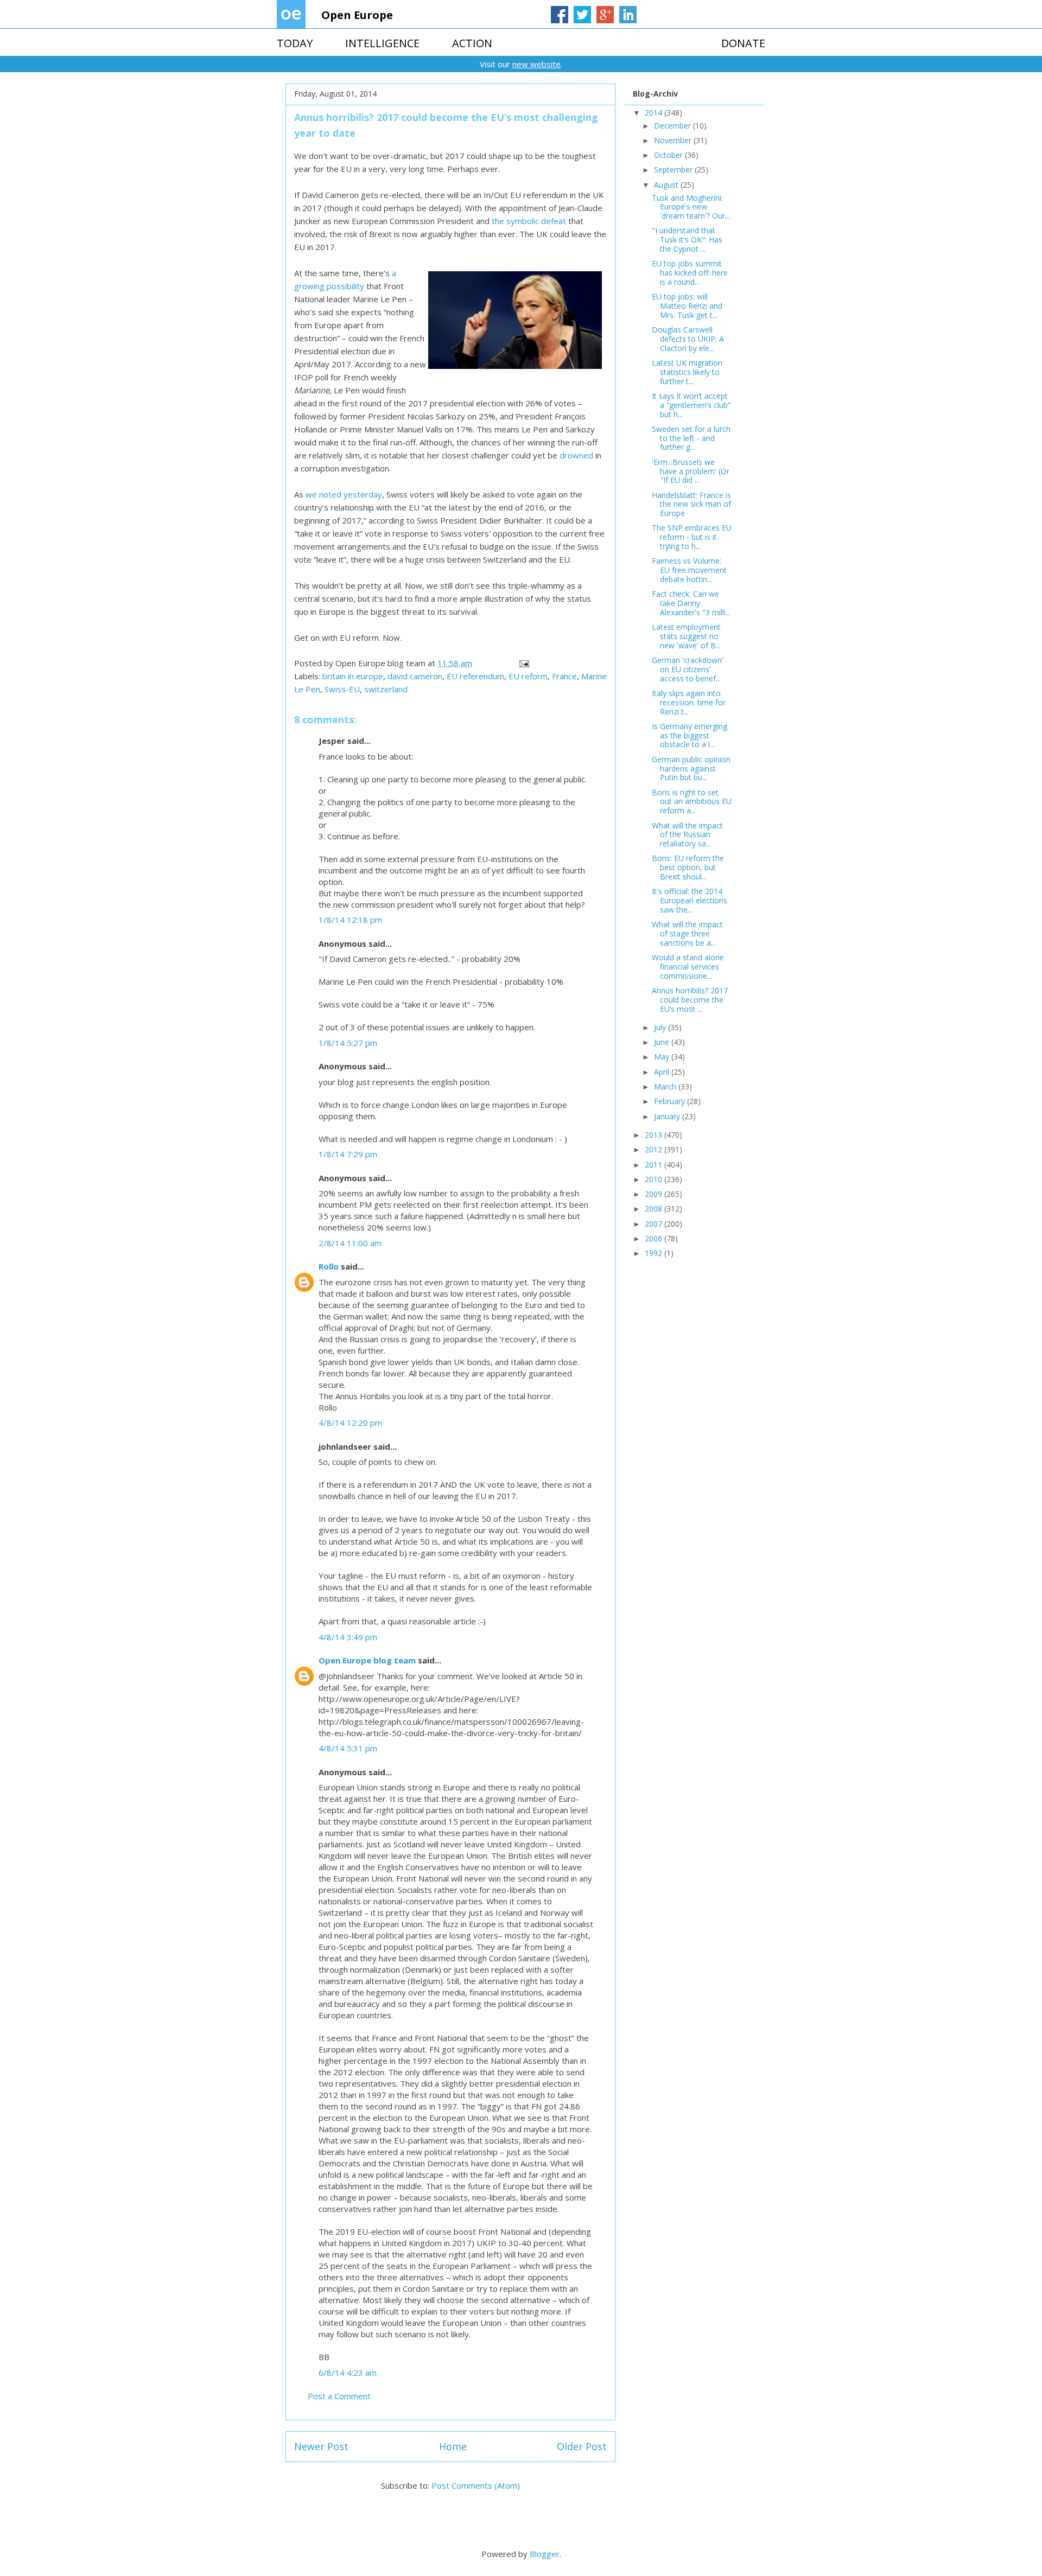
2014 (655, 113)
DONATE (743, 43)
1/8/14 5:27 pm (348, 1043)
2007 (655, 1224)
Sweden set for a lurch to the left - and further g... (691, 438)
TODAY (295, 43)
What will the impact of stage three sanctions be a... (687, 933)
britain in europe (353, 676)
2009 (655, 1194)
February (671, 1101)
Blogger (545, 2554)
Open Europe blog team (367, 1660)
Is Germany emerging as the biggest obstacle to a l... (690, 735)
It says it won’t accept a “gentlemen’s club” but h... (691, 405)
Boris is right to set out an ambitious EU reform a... (692, 802)
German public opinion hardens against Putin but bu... (691, 769)
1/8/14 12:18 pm (350, 920)
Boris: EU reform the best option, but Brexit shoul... (688, 867)
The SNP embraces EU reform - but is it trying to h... (692, 537)
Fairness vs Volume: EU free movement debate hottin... (689, 570)
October (669, 155)
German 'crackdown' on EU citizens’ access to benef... (688, 669)
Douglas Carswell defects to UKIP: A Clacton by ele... (688, 339)
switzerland (386, 689)
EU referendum (475, 676)
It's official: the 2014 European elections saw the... (690, 900)
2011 (655, 1165)
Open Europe (357, 15)
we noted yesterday (344, 494)
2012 (655, 1149)
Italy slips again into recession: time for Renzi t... (689, 702)
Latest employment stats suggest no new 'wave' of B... (686, 636)
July (661, 1027)
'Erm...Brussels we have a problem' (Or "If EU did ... (691, 471)
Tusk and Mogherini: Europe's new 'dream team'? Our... (691, 207)
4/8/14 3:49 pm (348, 1637)
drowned (576, 455)
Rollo (329, 1266)
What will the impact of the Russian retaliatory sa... (687, 835)
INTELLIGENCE (382, 43)
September (674, 170)
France (564, 676)
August (667, 185)
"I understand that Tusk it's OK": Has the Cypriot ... (687, 240)
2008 (655, 1209)
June (663, 1042)
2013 (655, 1135)
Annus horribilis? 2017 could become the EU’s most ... (690, 1000)
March (666, 1086)
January (668, 1116)
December (674, 126)
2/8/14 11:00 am (350, 1243)
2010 (655, 1179)
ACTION (472, 43)
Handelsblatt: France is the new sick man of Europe (691, 504)
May (663, 1057)
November (674, 140)
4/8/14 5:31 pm (348, 1748)
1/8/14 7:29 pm (348, 1154)
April (663, 1072)
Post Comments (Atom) (476, 2485)
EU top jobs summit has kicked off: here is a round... (690, 273)
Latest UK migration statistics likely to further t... (687, 372)
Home (453, 2446)
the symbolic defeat (529, 221)
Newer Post (321, 2446)
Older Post (582, 2446)
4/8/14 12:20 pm (350, 1423)
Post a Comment (339, 2396)
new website (536, 64)
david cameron (415, 676)
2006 (655, 1238)
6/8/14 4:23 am (348, 2373)
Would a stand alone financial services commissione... (688, 967)
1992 (655, 1253)
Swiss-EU (342, 689)
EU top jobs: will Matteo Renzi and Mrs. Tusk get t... (687, 306)
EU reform (528, 676)
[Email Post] (523, 663)
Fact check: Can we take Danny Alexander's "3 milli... (691, 603)
